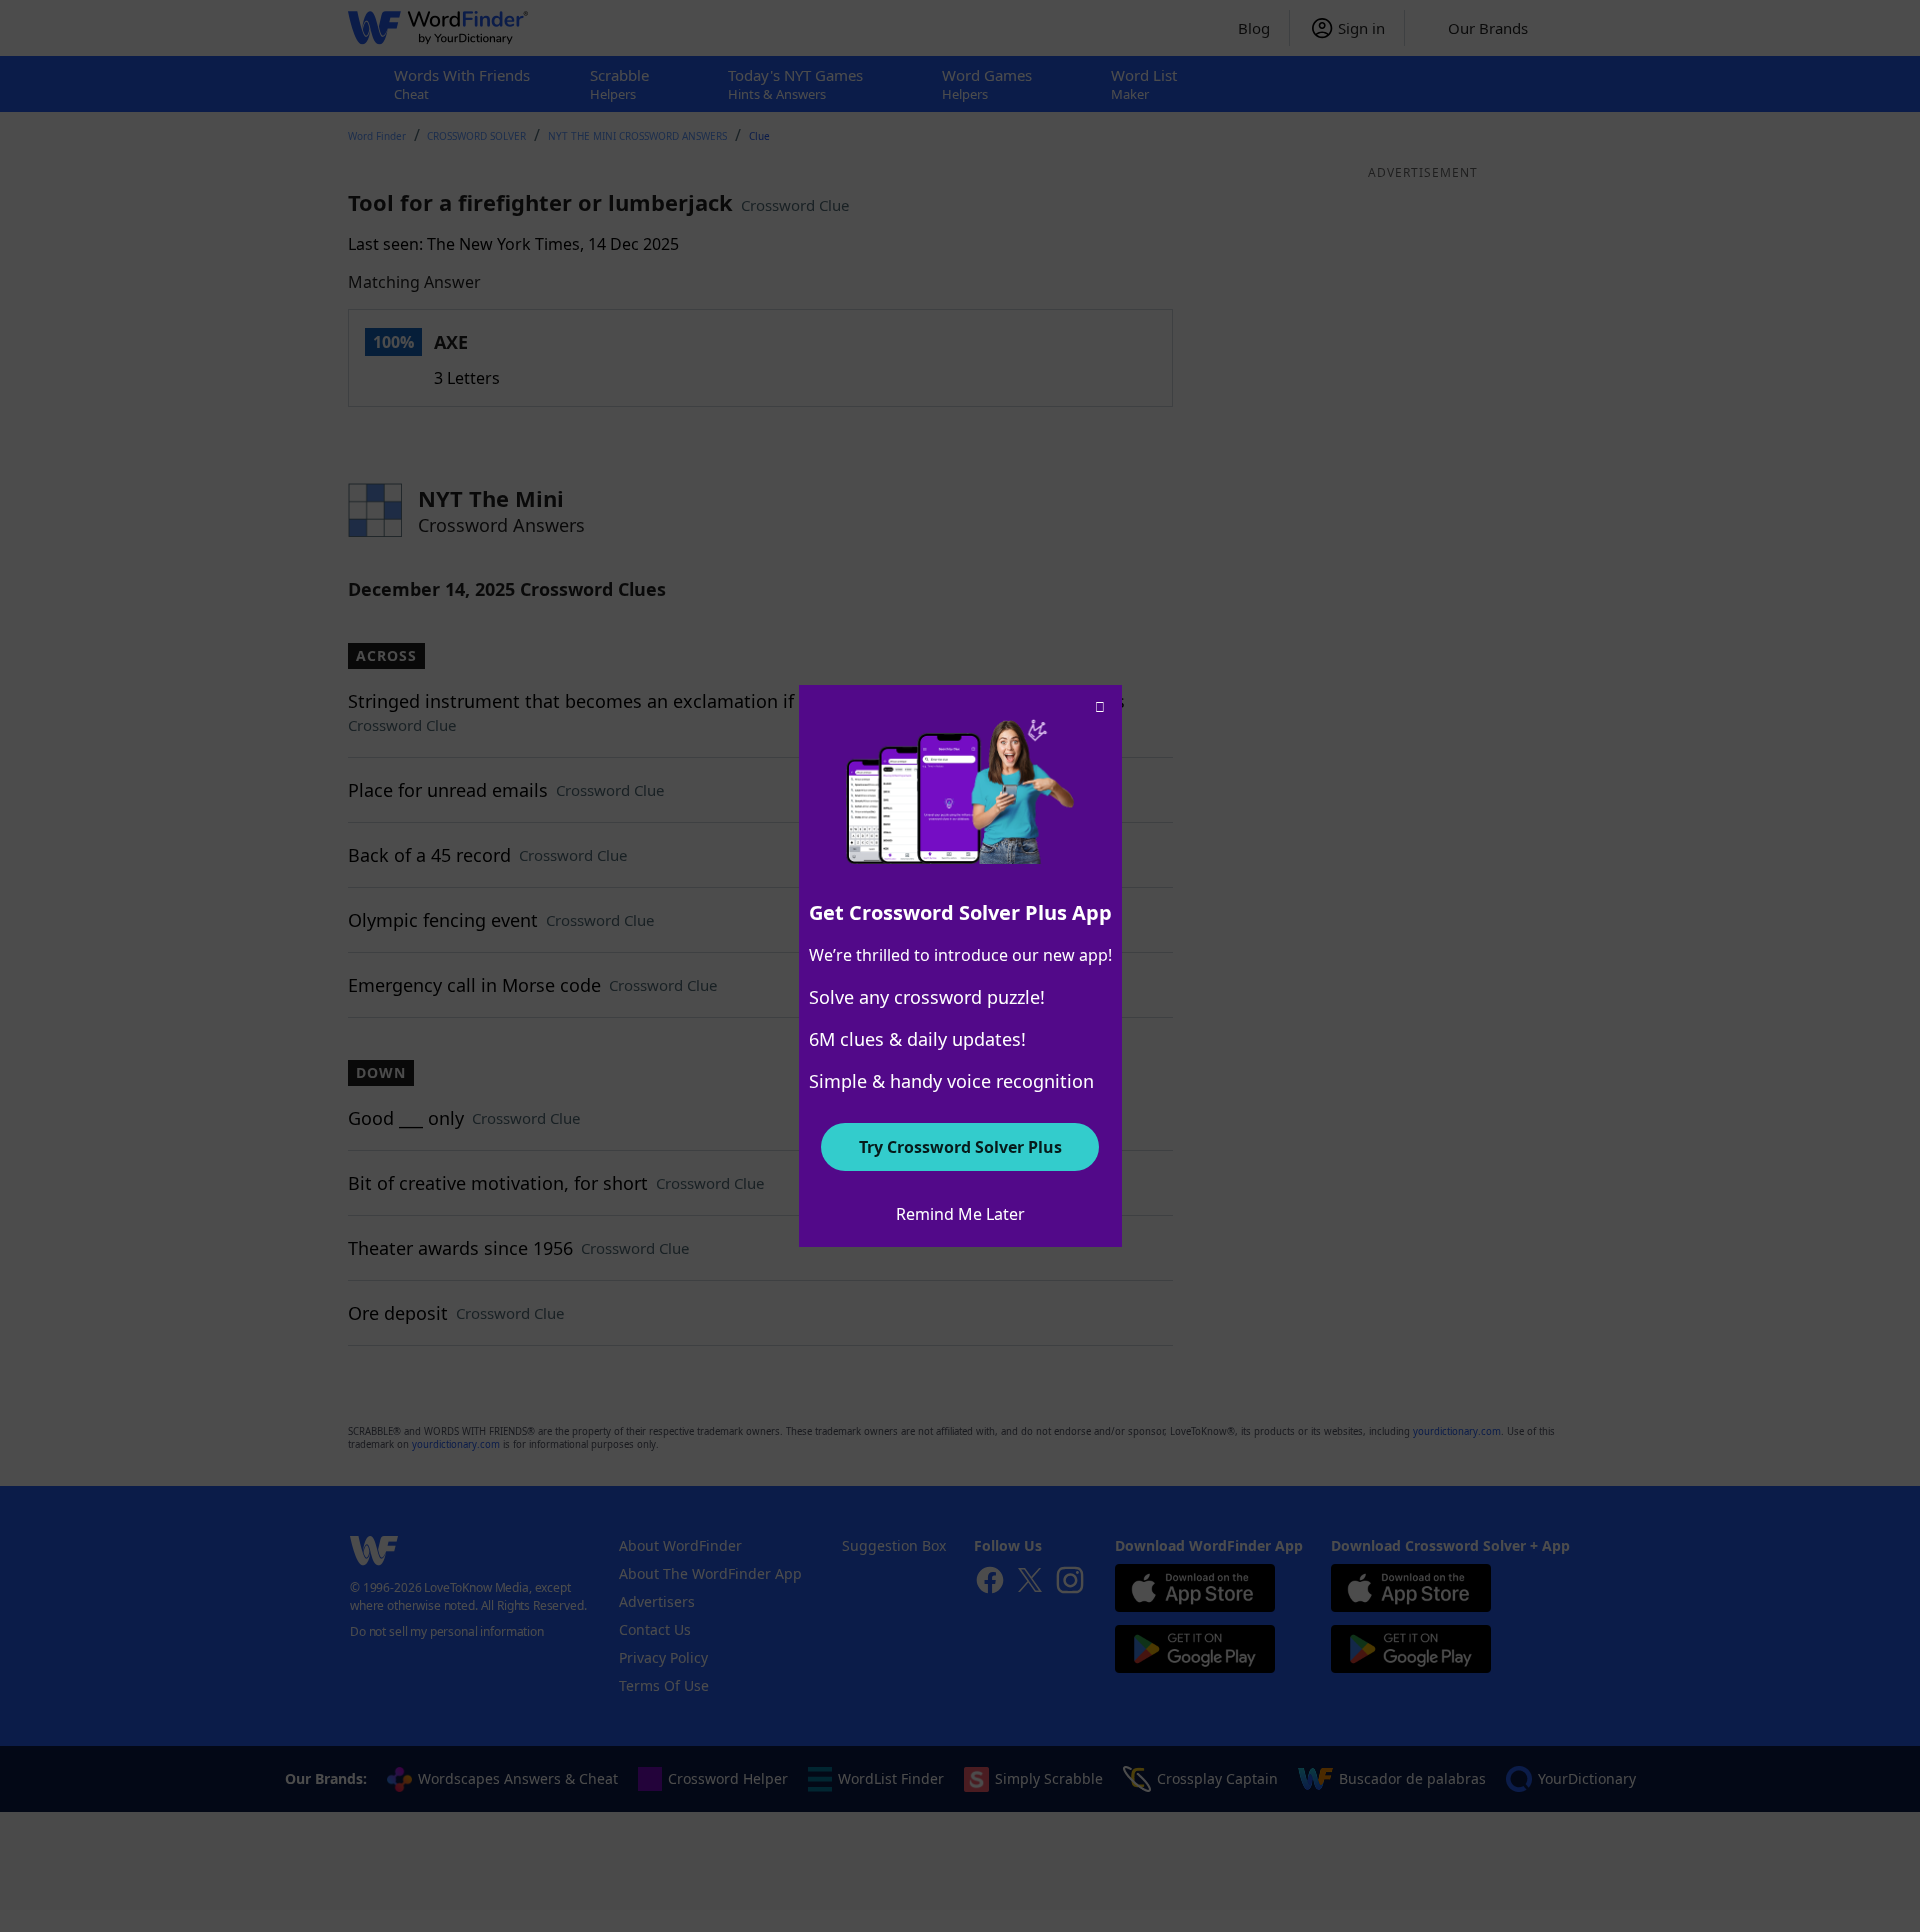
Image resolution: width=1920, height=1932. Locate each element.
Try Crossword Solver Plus (960, 1147)
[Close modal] (1100, 707)
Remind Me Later (960, 1214)
